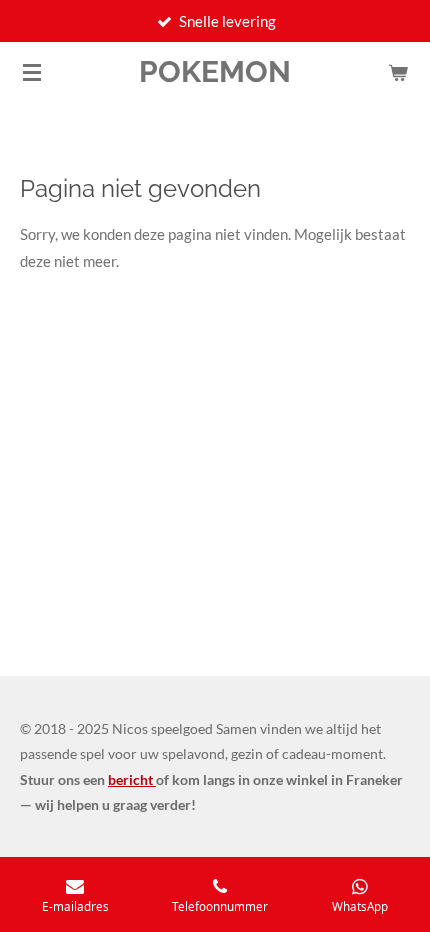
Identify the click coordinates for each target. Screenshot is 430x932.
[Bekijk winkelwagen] (398, 72)
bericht (132, 779)
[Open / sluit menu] (32, 72)
